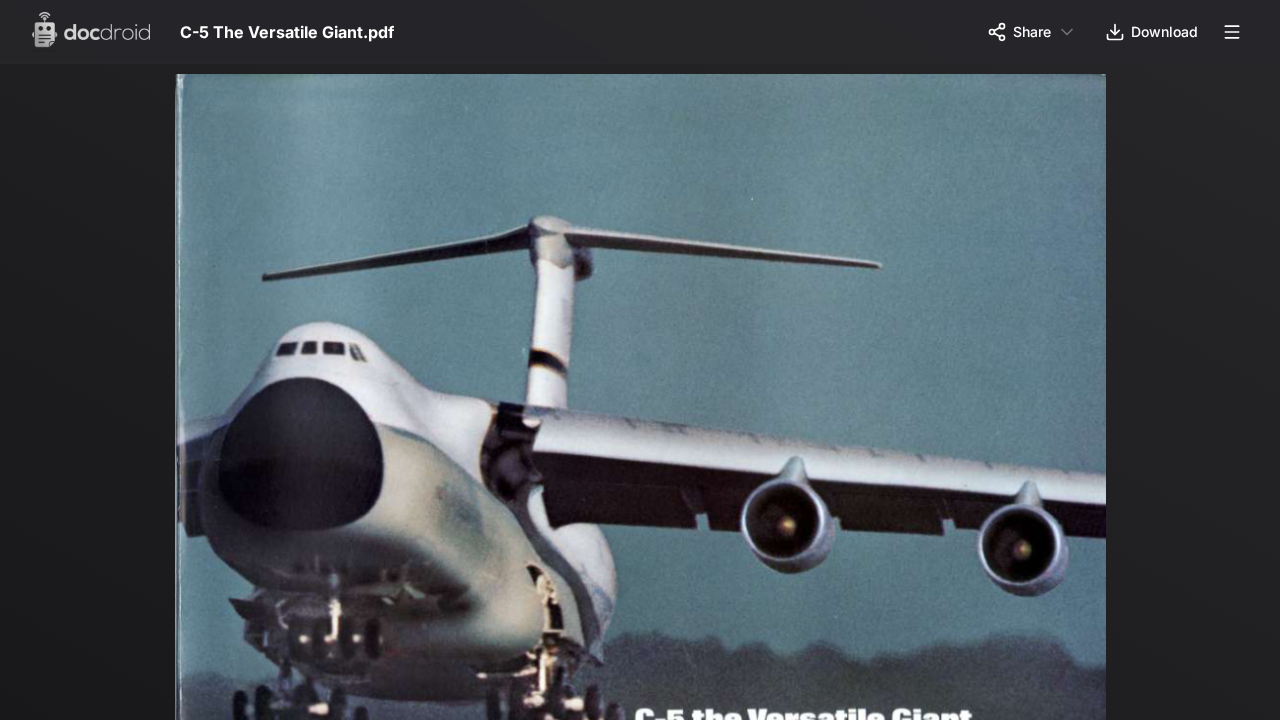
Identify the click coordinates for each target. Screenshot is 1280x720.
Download (1164, 31)
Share (1032, 31)
